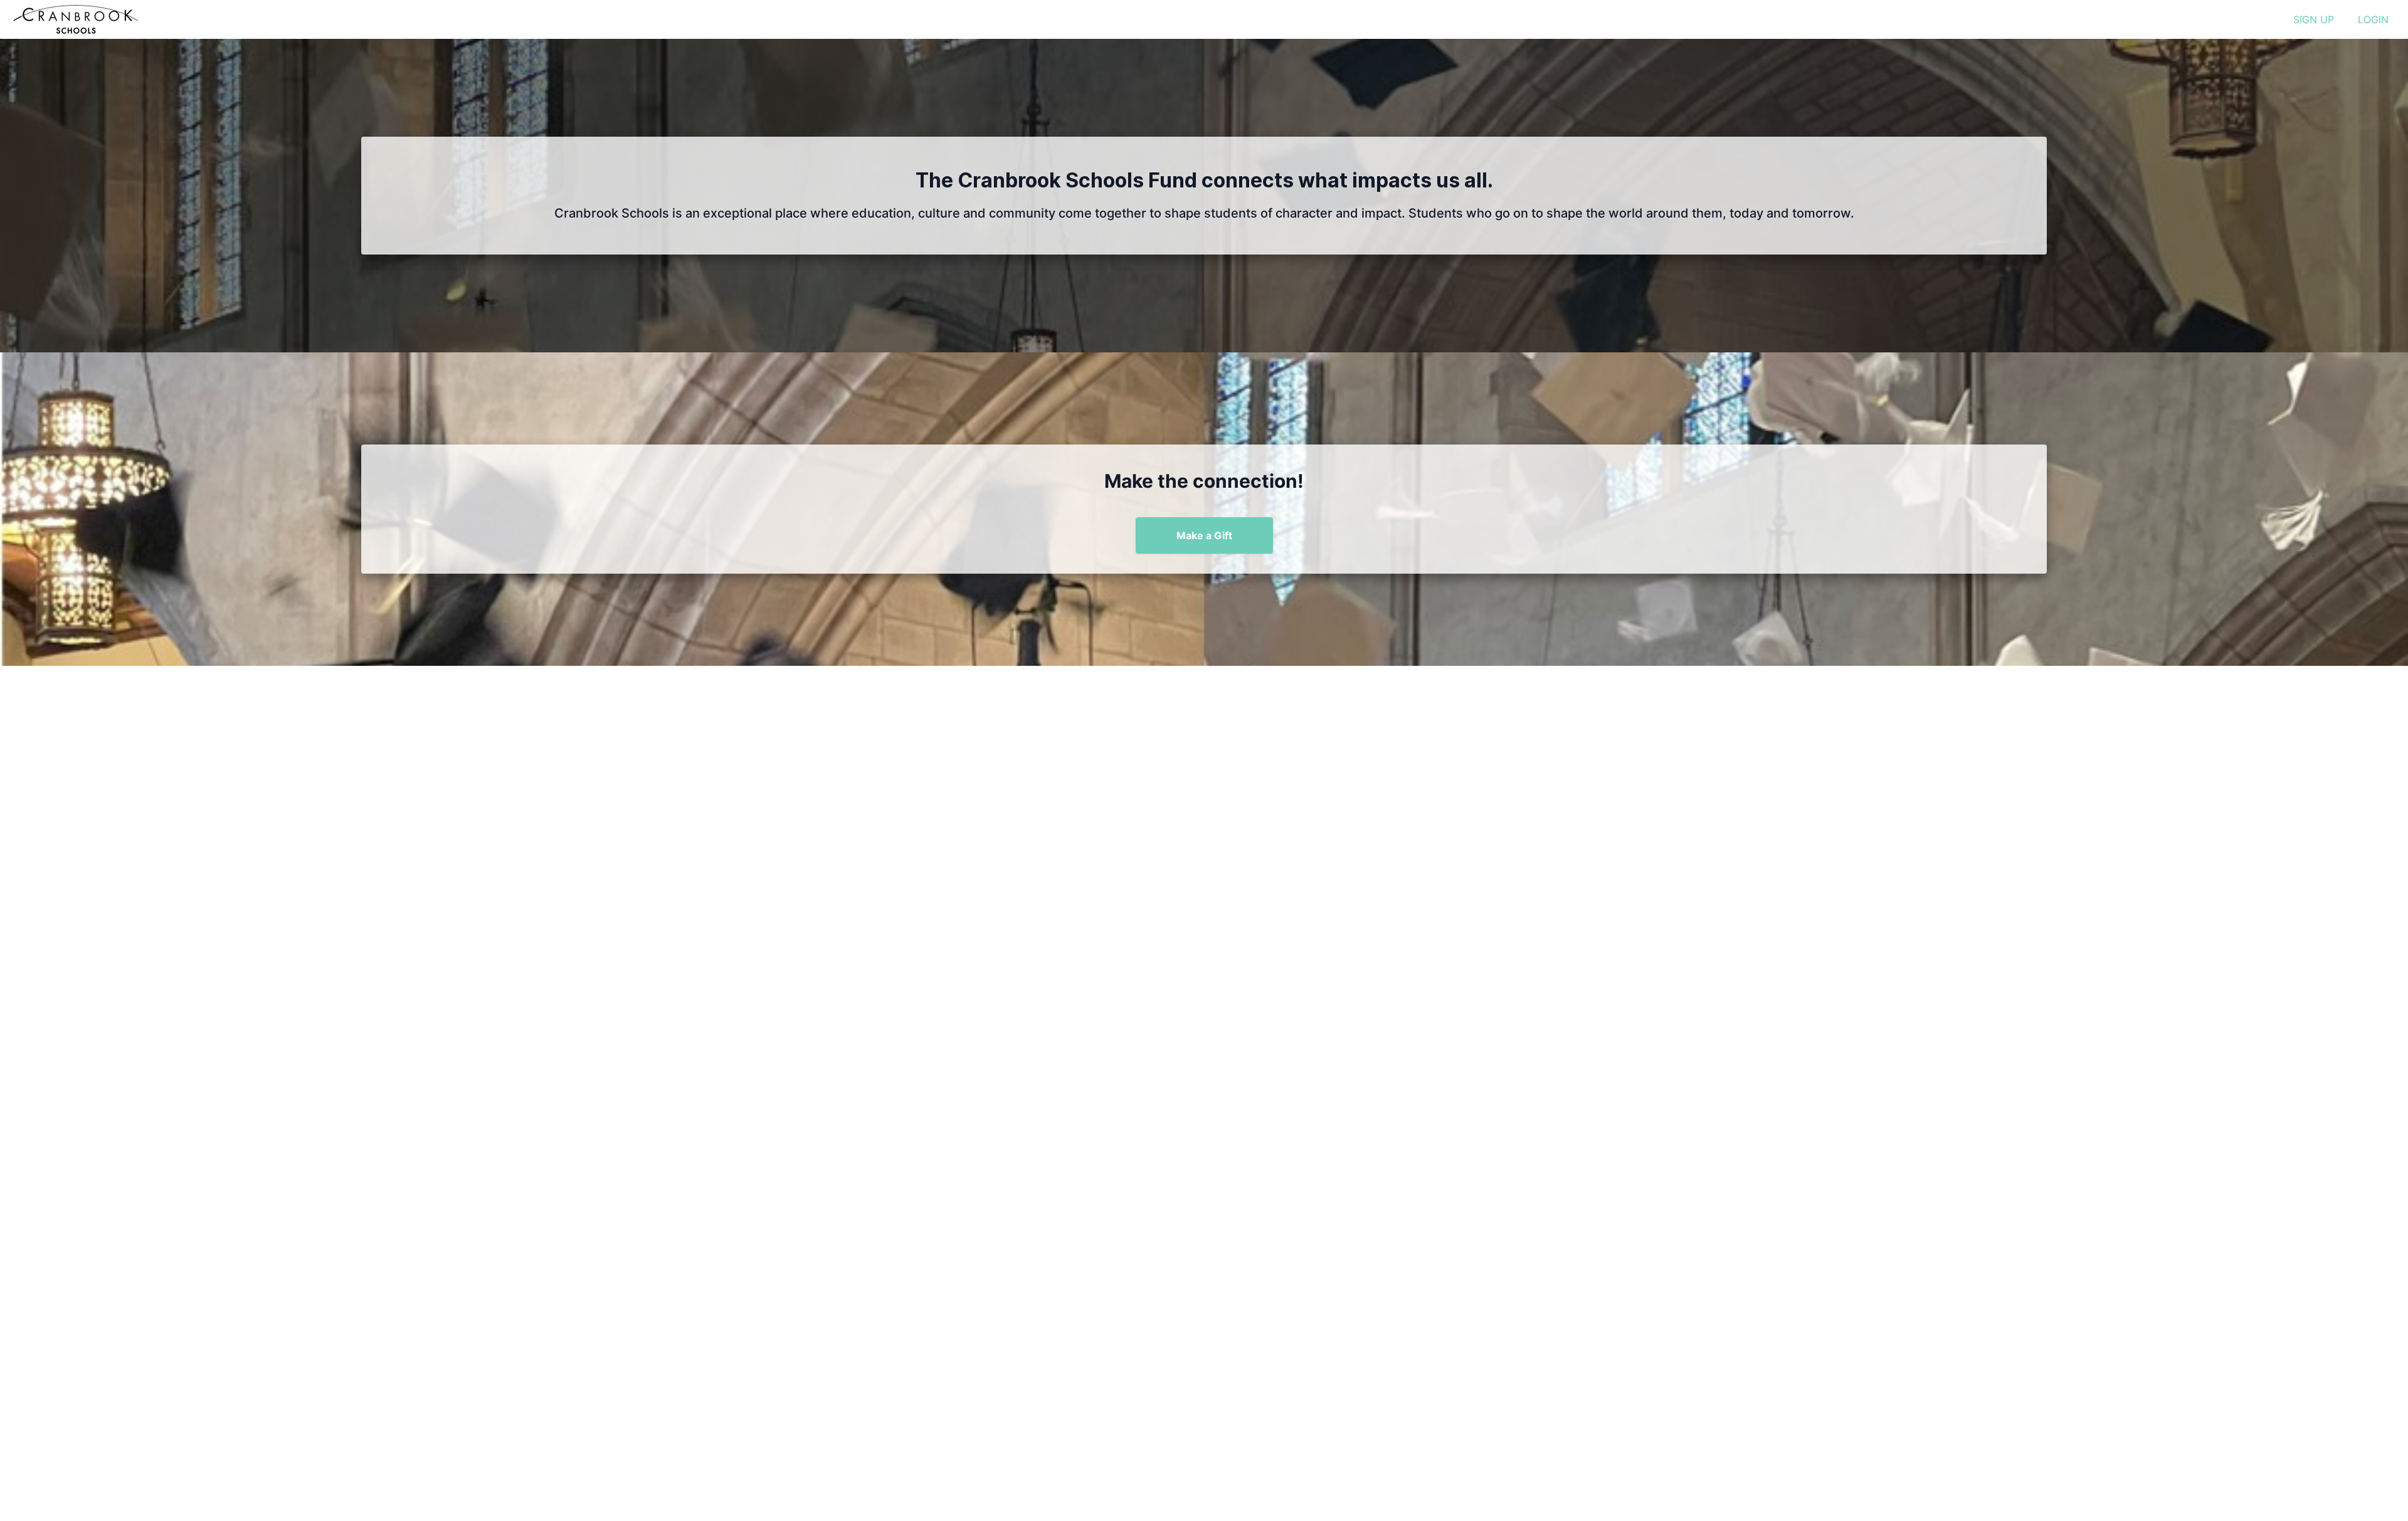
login (2373, 19)
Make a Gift (1204, 535)
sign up (2314, 19)
